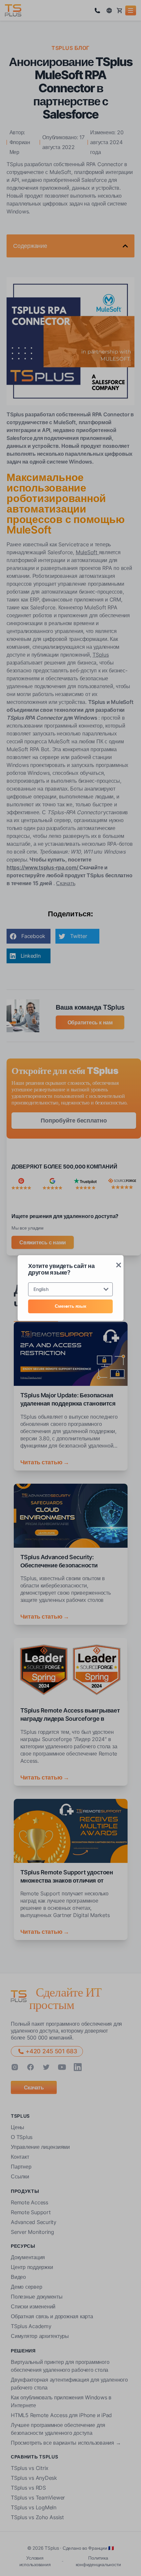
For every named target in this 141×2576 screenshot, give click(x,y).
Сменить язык (70, 1306)
